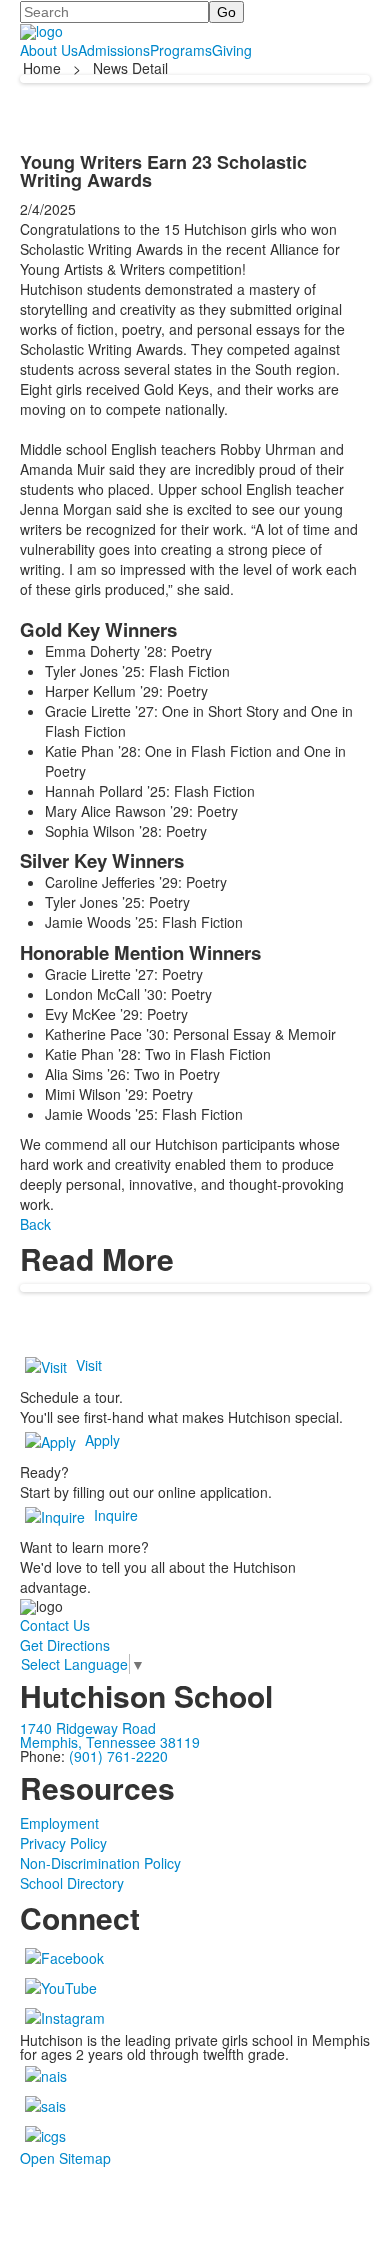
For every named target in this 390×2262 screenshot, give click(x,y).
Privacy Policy (63, 1843)
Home (44, 68)
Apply (102, 1440)
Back (35, 1224)
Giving (232, 50)
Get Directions (65, 1645)
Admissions (114, 50)
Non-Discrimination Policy (100, 1863)
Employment (59, 1823)
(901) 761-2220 (118, 1756)
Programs (181, 50)
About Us (49, 50)
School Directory (72, 1883)
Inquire (116, 1515)
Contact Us (55, 1625)
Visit (89, 1365)
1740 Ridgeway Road (88, 1728)
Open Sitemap (65, 2158)
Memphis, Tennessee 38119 (110, 1742)
